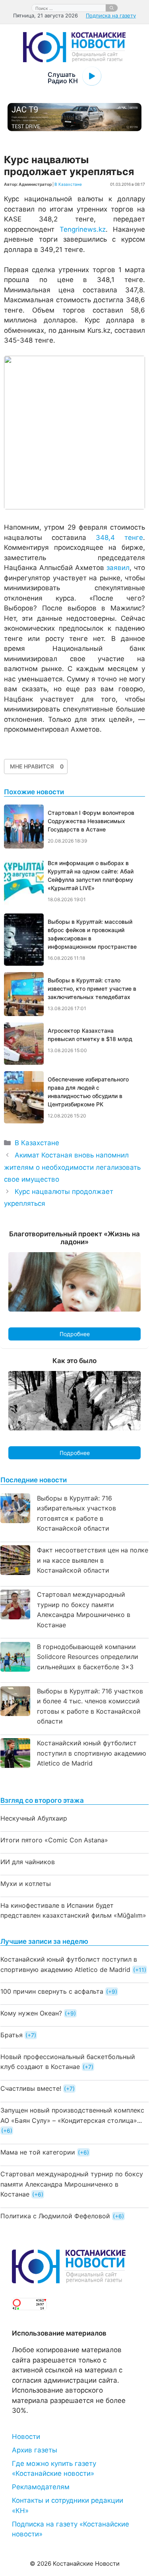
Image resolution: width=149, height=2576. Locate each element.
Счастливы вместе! (31, 2088)
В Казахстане (68, 184)
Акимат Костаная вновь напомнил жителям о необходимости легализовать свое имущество (72, 1167)
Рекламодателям (41, 2487)
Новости (26, 2437)
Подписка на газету (111, 15)
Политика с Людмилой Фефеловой (55, 2216)
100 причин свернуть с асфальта (52, 1991)
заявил (118, 568)
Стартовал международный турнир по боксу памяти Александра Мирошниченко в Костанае (72, 2184)
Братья (12, 2035)
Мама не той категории (38, 2152)
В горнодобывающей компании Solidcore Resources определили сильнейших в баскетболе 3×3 (88, 1657)
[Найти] (112, 8)
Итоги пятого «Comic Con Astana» (54, 1840)
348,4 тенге (119, 538)
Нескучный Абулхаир (34, 1818)
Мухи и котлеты (26, 1884)
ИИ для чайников (28, 1862)
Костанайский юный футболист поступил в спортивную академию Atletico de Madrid (92, 1753)
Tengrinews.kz (83, 229)
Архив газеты (35, 2450)
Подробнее (75, 1334)
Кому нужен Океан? (31, 2013)
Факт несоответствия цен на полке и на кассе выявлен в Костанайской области (93, 1560)
